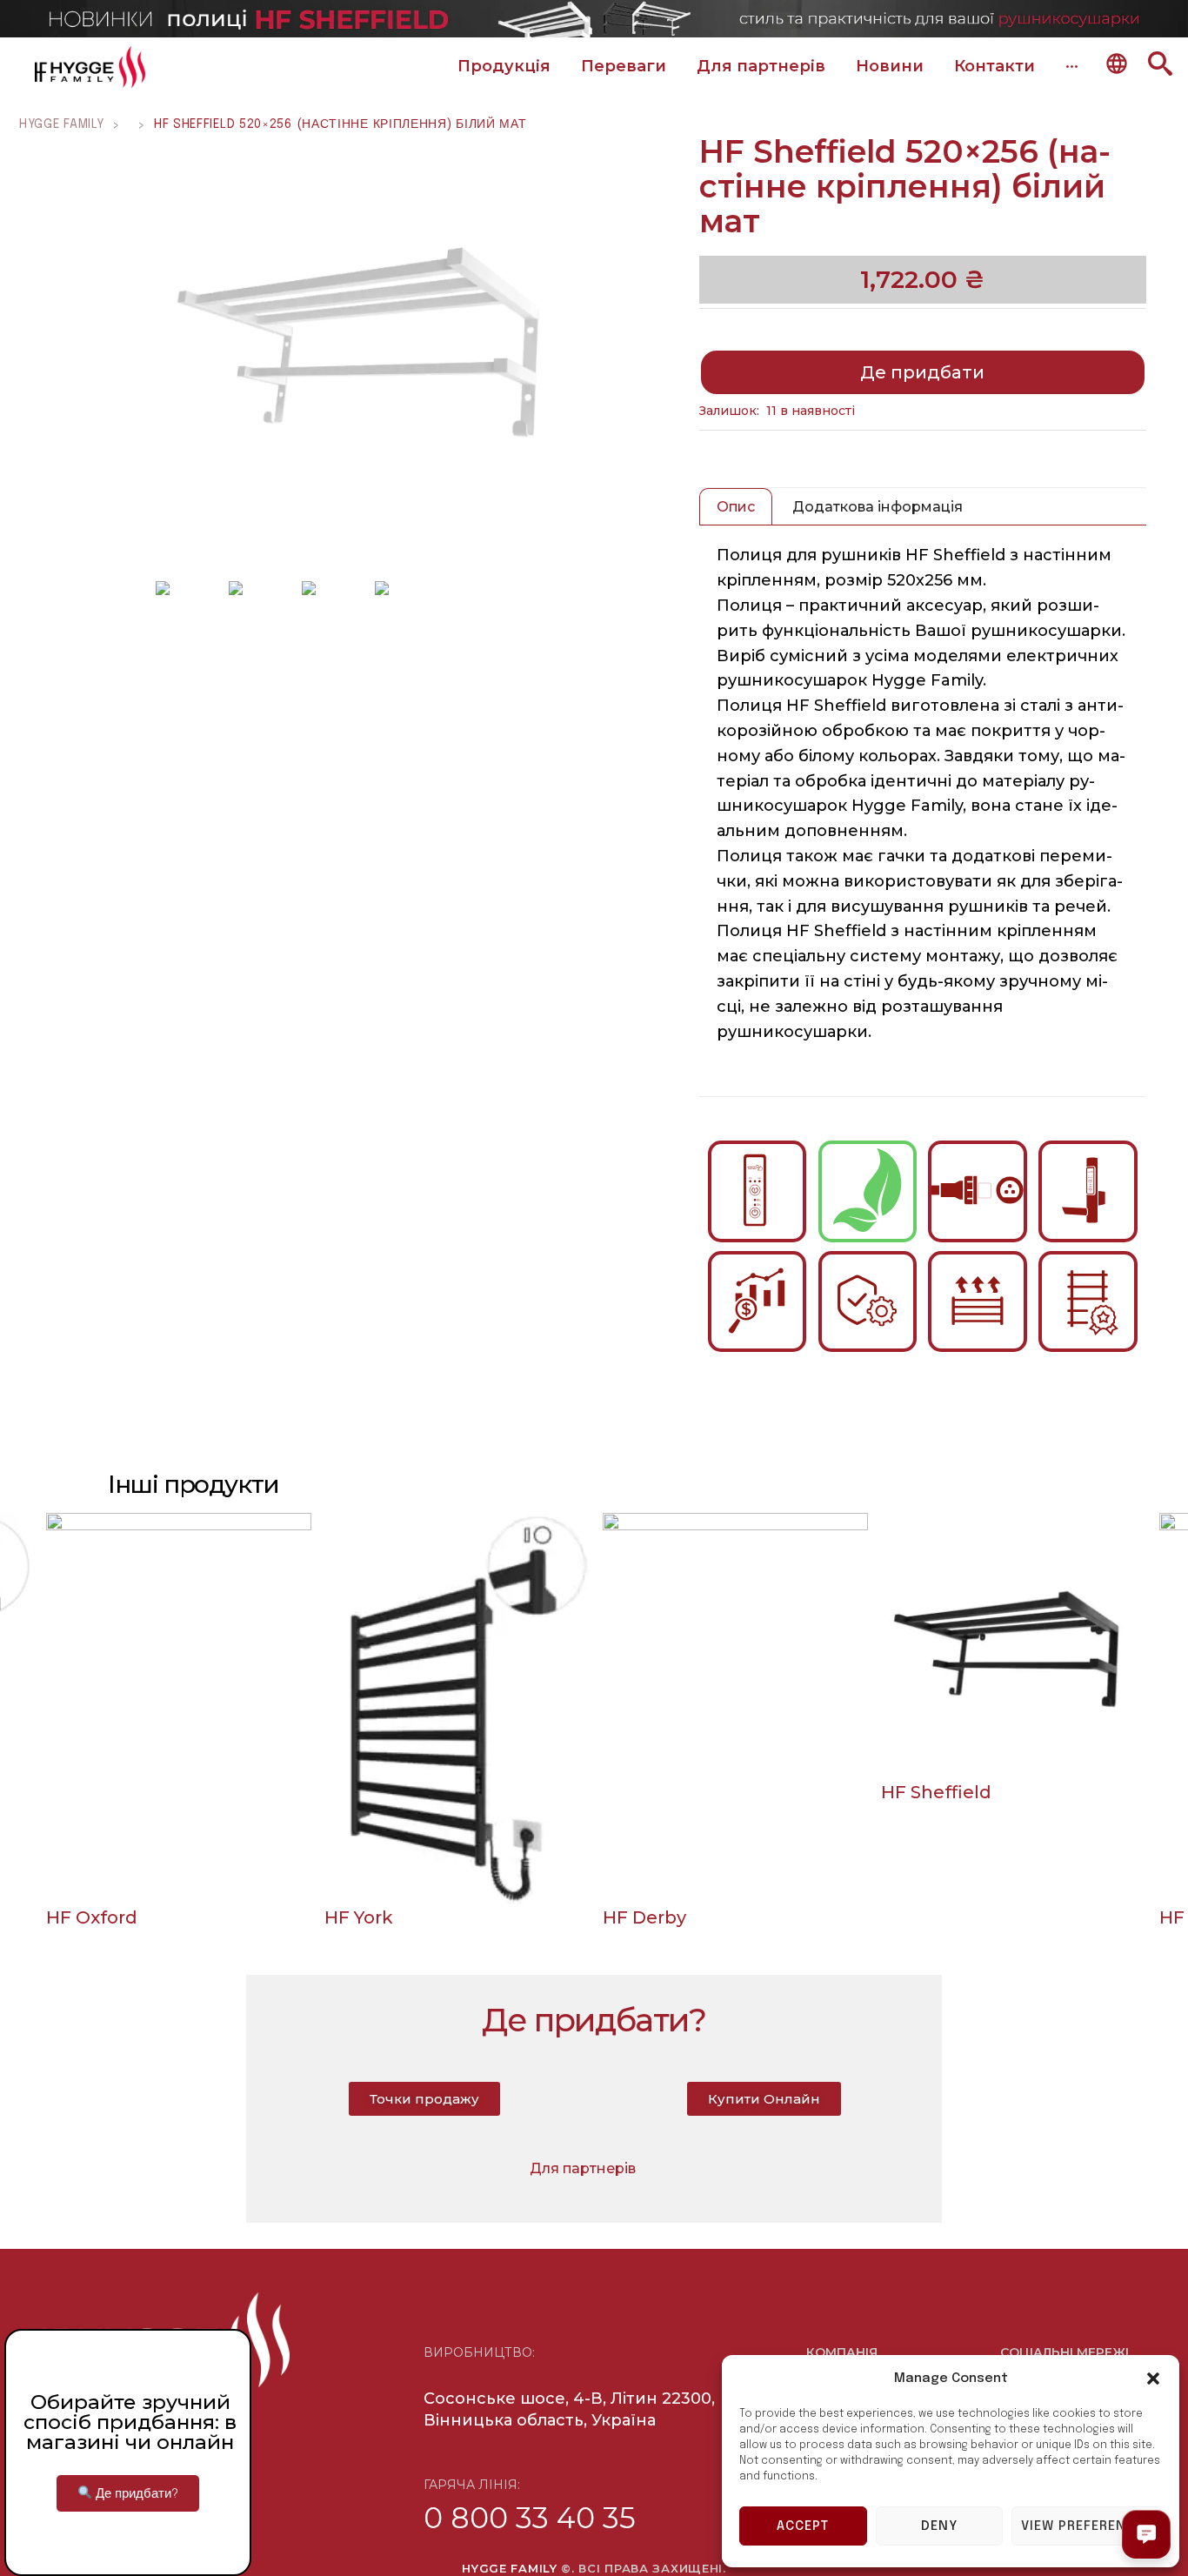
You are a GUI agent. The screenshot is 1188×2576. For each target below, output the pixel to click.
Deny (939, 2526)
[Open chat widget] (1146, 2534)
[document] (594, 1288)
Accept (803, 2526)
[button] (1153, 2379)
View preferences (1087, 2526)
